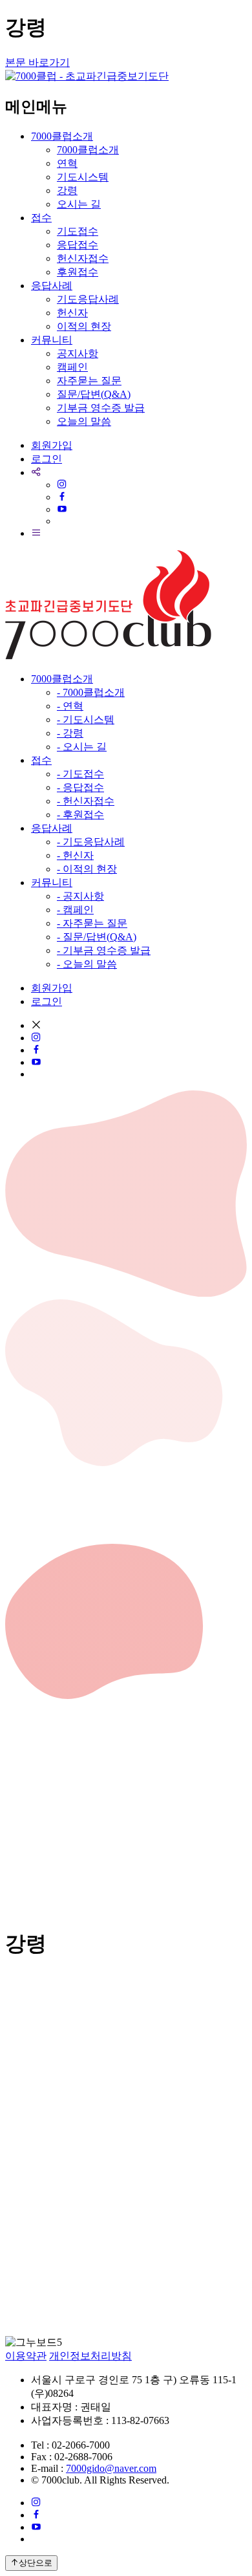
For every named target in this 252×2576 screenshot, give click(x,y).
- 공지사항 (80, 896)
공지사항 (78, 353)
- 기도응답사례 (91, 842)
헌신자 (72, 313)
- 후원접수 (80, 815)
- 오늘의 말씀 (87, 964)
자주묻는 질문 (89, 381)
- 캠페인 (75, 910)
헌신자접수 (83, 258)
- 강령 (70, 733)
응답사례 (52, 286)
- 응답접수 (80, 787)
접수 (41, 218)
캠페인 (72, 367)
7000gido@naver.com (111, 2468)
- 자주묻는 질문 (92, 923)
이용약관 (26, 2356)
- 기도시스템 (86, 720)
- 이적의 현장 (87, 869)
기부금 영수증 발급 (101, 408)
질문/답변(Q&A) (94, 394)
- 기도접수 (80, 774)
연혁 (67, 163)
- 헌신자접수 (86, 801)
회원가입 (52, 445)
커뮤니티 (52, 340)
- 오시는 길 (82, 747)
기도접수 (78, 231)
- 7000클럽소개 (91, 692)
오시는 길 (79, 204)
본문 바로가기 (37, 62)
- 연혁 (70, 706)
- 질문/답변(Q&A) (97, 937)
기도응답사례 (88, 299)
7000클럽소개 (62, 136)
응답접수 (78, 245)
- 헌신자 (75, 855)
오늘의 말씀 (84, 421)
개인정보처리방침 (90, 2356)
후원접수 (78, 272)
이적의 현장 (84, 326)
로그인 (47, 459)
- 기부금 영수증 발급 (104, 950)
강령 (67, 190)
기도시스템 (83, 177)
